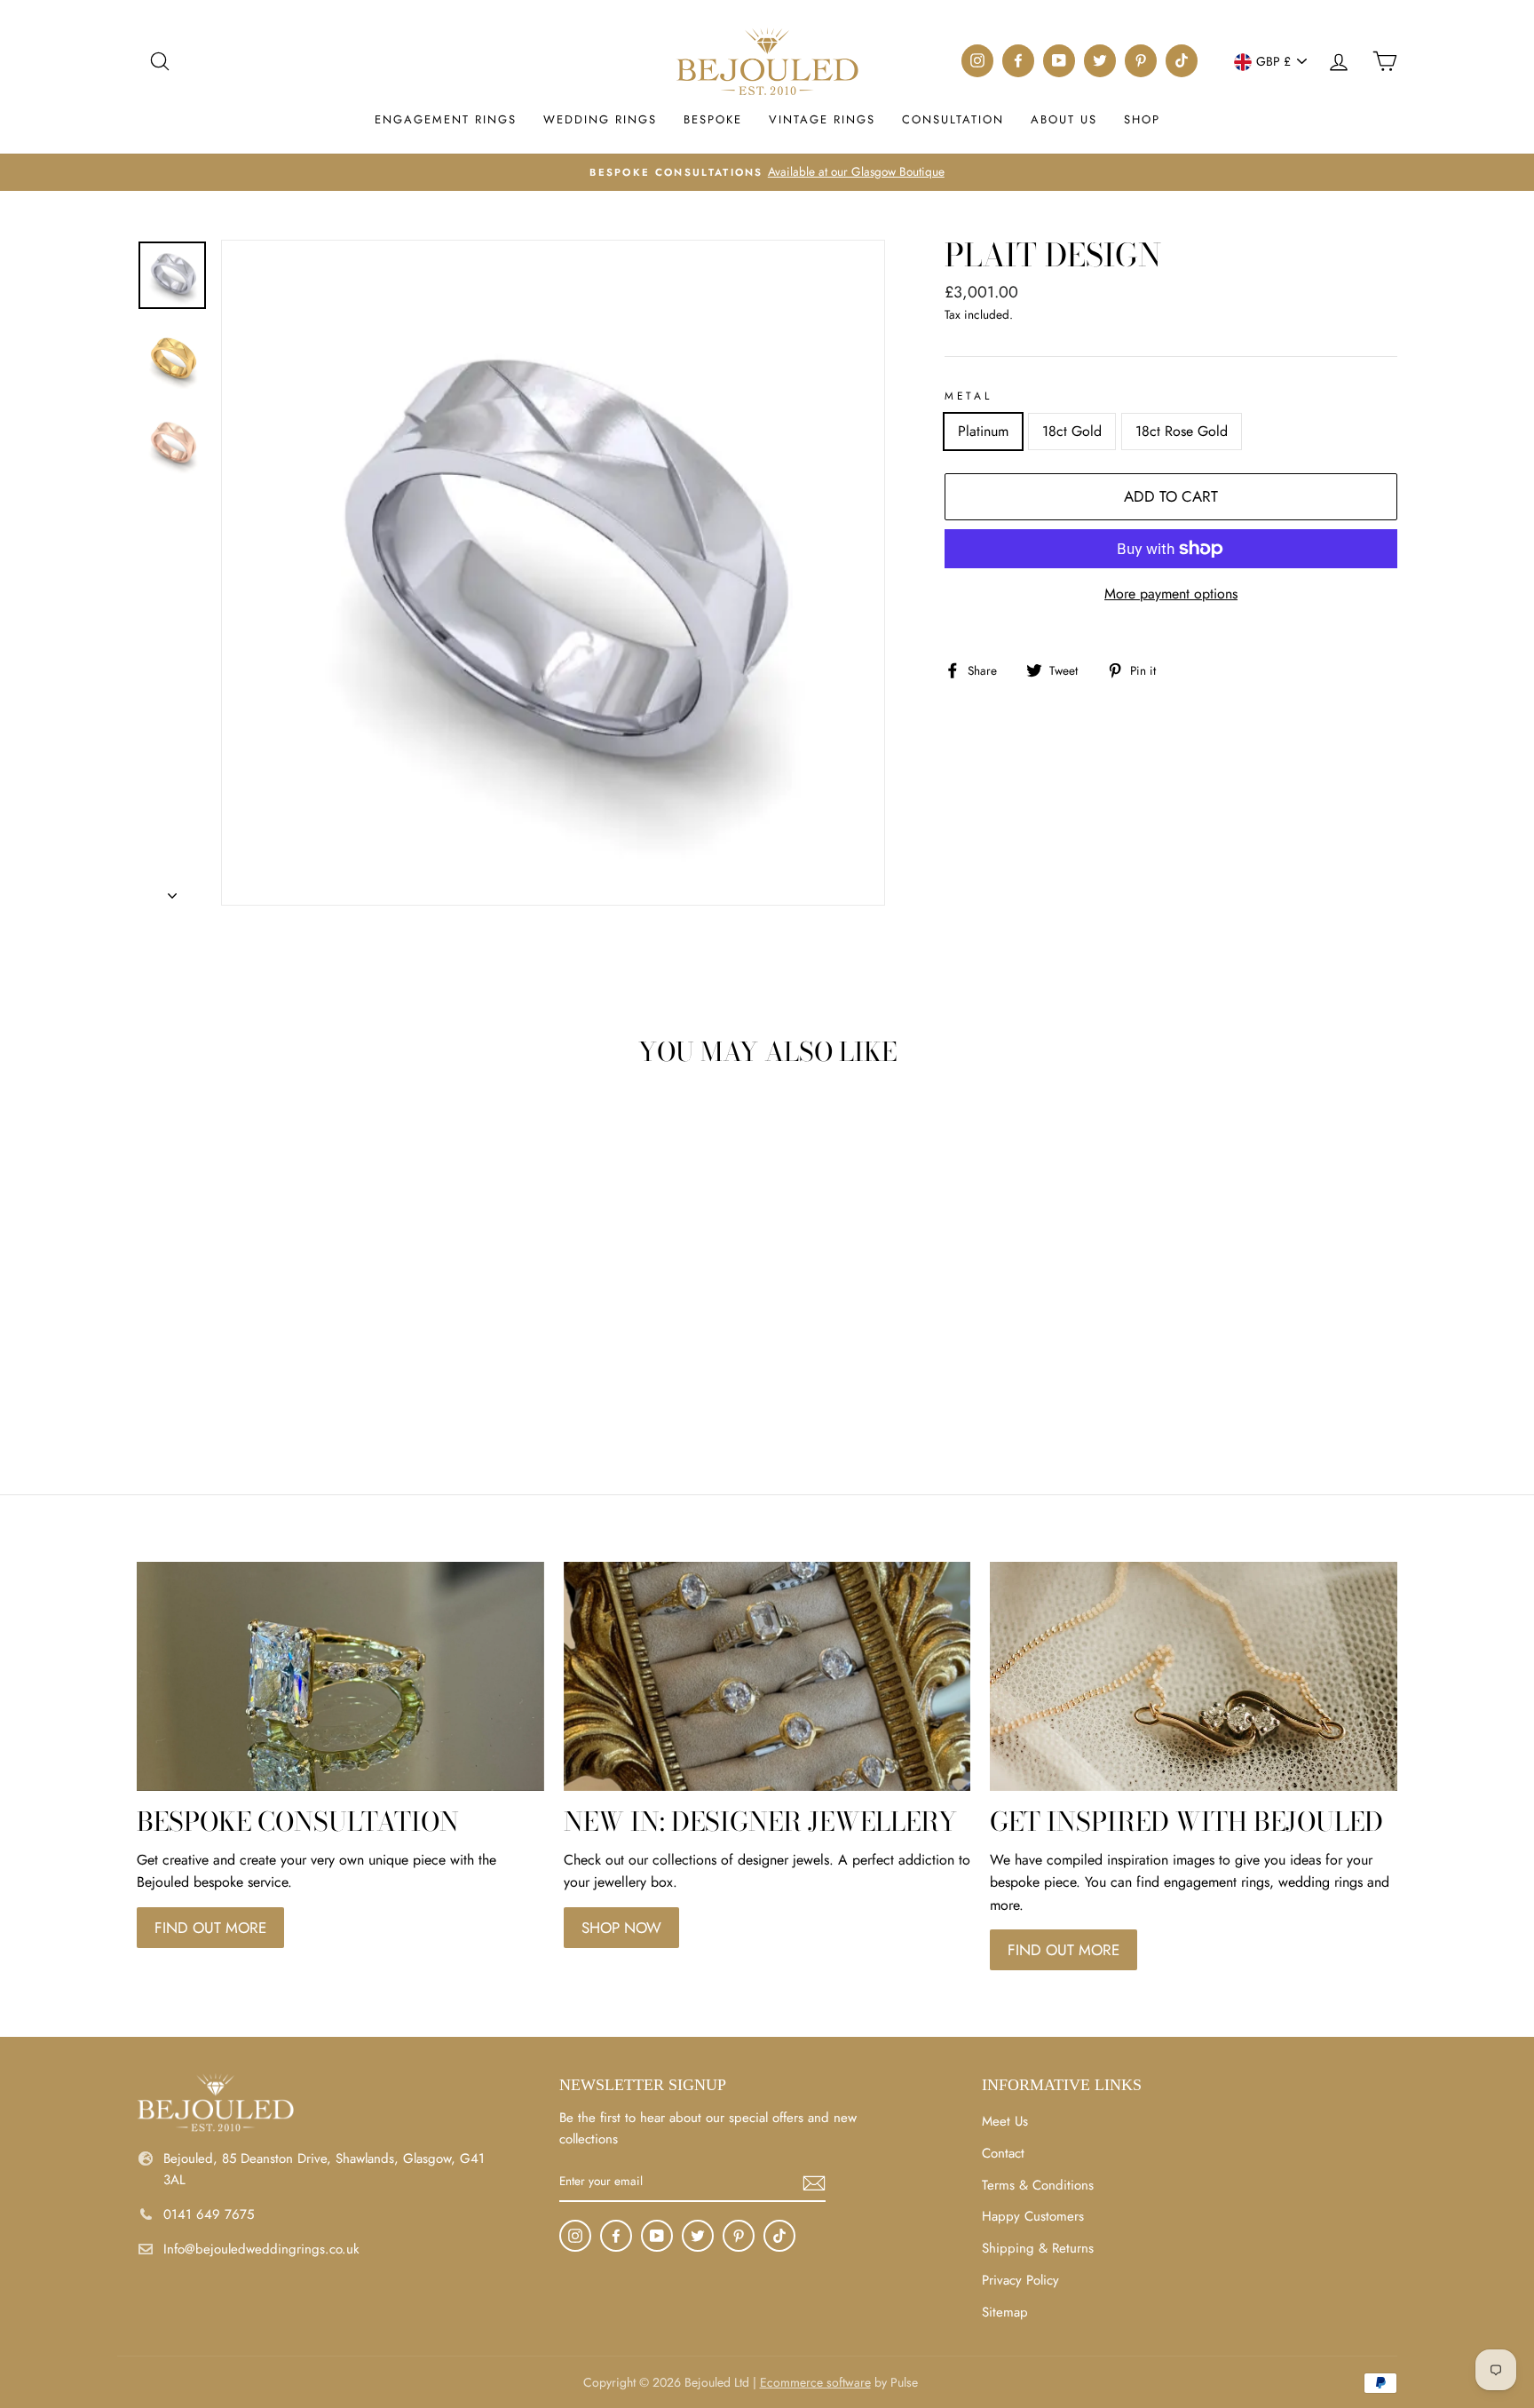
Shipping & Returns (1038, 2248)
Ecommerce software (815, 2382)
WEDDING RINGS (600, 119)
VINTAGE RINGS (822, 119)
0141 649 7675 (209, 2214)
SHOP (1142, 119)
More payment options (1171, 594)
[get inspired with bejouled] (1194, 1676)
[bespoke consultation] (340, 1676)
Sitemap (1005, 2312)
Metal (968, 396)
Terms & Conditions (1038, 2185)
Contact (1003, 2153)
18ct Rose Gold (1182, 431)
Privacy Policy (1020, 2280)
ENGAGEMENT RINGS (446, 119)
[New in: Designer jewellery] (767, 1676)
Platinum (983, 431)
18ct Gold (1072, 431)
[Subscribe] (814, 2182)
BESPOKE (713, 119)
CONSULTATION (953, 119)
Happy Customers (1033, 2216)
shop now (621, 1928)
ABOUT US (1064, 119)
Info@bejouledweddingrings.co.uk (261, 2249)
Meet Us (1005, 2121)
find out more (210, 1928)
